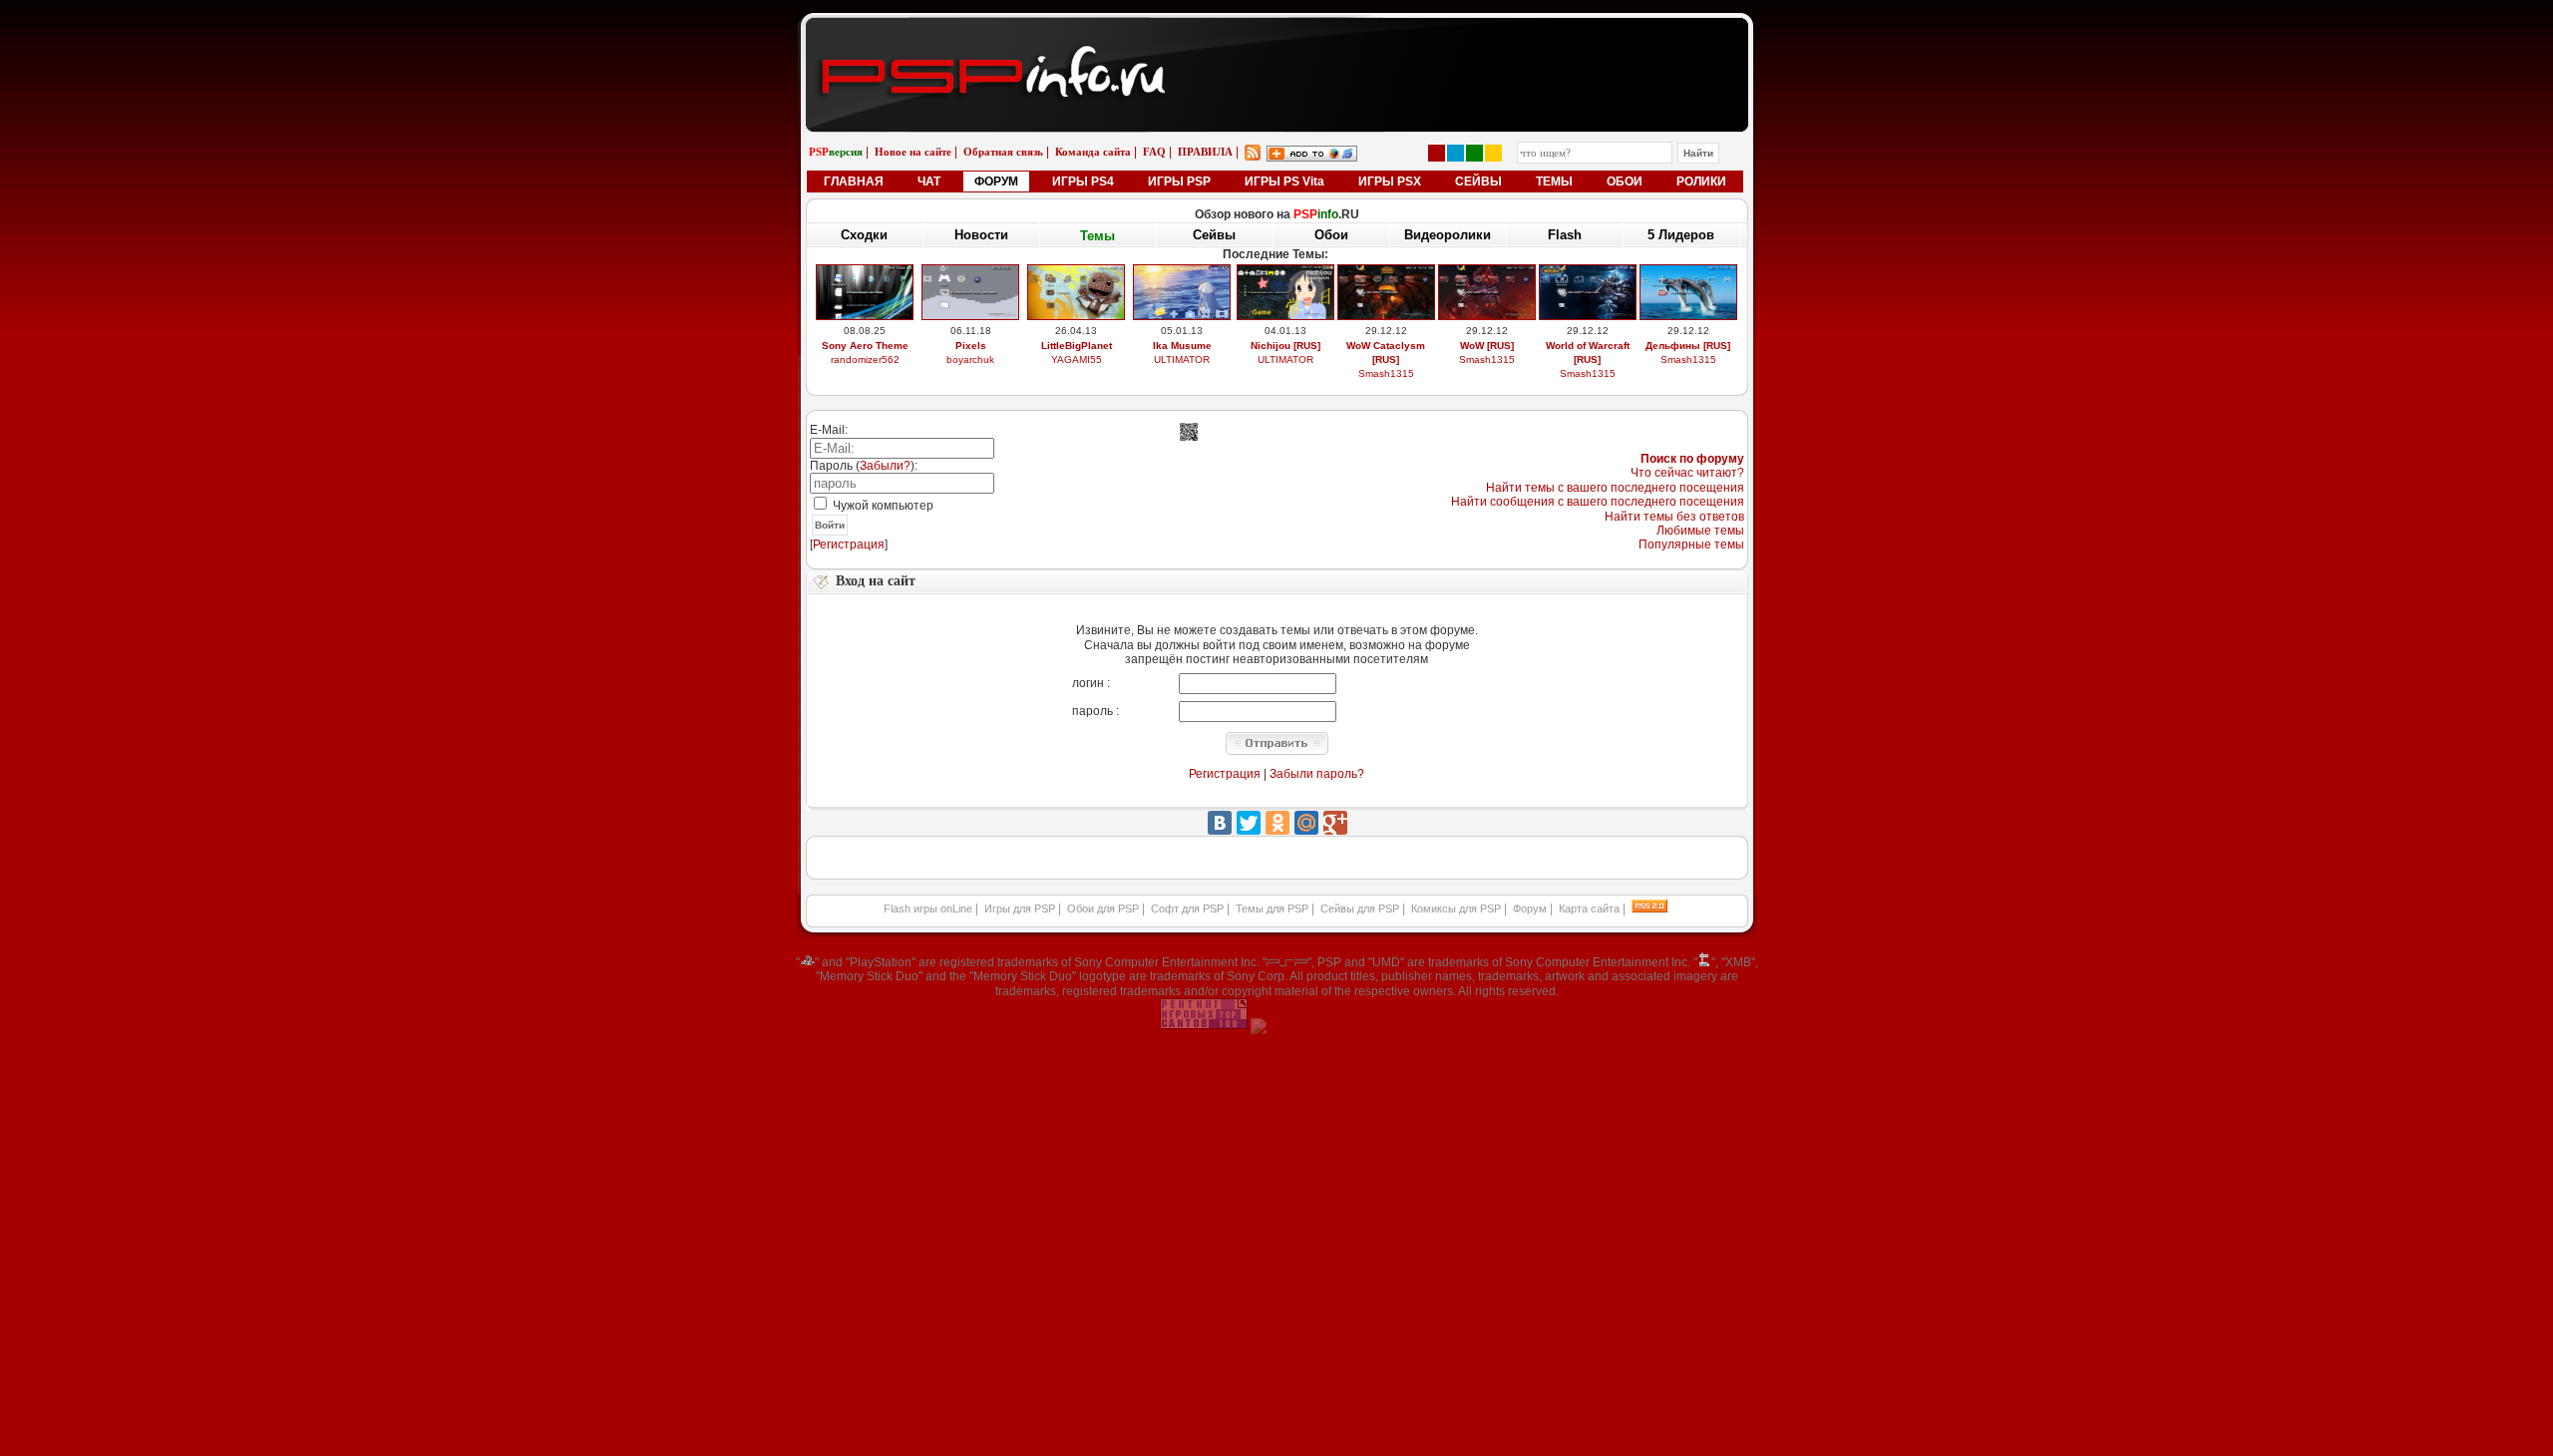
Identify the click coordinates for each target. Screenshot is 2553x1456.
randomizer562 (865, 360)
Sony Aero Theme (865, 346)
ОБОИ (1625, 182)
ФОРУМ (996, 182)
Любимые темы (1700, 531)
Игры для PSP (1020, 909)
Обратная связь (1003, 152)
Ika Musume (1182, 346)
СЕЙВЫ (1478, 182)
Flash (1565, 235)
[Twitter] (1249, 823)
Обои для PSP (1103, 909)
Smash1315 (1386, 373)
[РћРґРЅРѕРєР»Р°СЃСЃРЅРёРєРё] (1277, 823)
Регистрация (849, 545)
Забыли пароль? (1317, 774)
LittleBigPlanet (1077, 346)
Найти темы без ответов (1674, 517)
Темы (1097, 236)
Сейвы (1214, 235)
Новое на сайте (913, 152)
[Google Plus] (1335, 823)
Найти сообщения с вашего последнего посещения (1598, 502)
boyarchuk (970, 360)
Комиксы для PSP (1456, 909)
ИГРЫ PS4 (1083, 182)
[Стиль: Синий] (1456, 153)
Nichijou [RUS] (1285, 346)
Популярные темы (1691, 545)
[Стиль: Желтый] (1493, 153)
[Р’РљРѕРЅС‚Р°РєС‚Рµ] (1220, 823)
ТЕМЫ (1554, 182)
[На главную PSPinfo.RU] (1277, 33)
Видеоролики (1448, 235)
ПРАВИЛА (1205, 152)
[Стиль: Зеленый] (1474, 153)
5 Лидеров (1681, 235)
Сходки (864, 235)
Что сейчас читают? (1687, 473)
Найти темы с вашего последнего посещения (1615, 488)
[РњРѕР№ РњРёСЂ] (1306, 823)
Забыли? (885, 466)
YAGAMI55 (1077, 360)
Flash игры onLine (928, 909)
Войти (830, 525)
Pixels (971, 346)
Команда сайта (1093, 152)
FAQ (1154, 152)
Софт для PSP (1187, 909)
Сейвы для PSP (1360, 909)
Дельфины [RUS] (1688, 346)
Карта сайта (1589, 909)
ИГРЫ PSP (1179, 182)
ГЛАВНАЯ (854, 182)
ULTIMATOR (1182, 360)
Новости (981, 235)
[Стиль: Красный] (1437, 153)
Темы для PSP (1272, 909)
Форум (1530, 909)
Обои (1331, 235)
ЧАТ (929, 182)
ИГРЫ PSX (1390, 182)
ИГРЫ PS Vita (1284, 182)
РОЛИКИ (1701, 182)
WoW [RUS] (1487, 346)
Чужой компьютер (882, 506)
